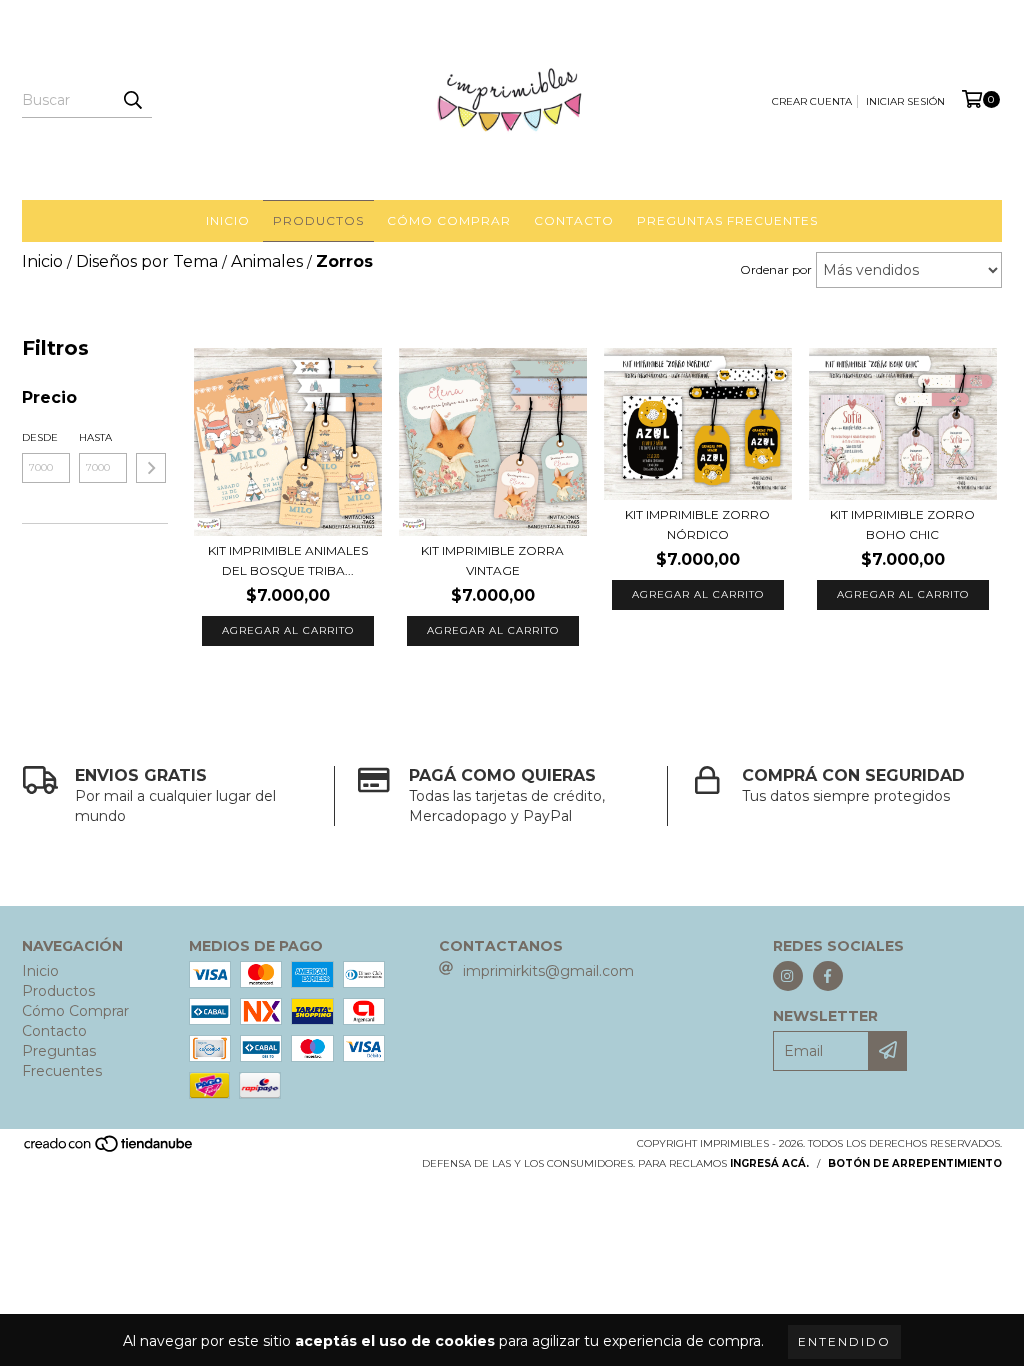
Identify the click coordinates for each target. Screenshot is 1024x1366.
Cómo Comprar (449, 220)
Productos (318, 220)
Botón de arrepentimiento (915, 1163)
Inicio (228, 220)
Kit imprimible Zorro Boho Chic (902, 524)
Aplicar (151, 468)
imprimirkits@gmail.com (548, 971)
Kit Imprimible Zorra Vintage (492, 560)
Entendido (844, 1341)
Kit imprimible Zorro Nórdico (697, 524)
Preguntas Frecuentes (727, 220)
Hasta (95, 437)
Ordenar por (776, 269)
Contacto (574, 220)
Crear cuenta (812, 101)
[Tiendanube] (109, 1150)
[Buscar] (132, 100)
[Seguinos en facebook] (828, 976)
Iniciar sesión (905, 101)
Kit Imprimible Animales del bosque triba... (288, 560)
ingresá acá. (769, 1163)
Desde (40, 437)
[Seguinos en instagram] (788, 976)
